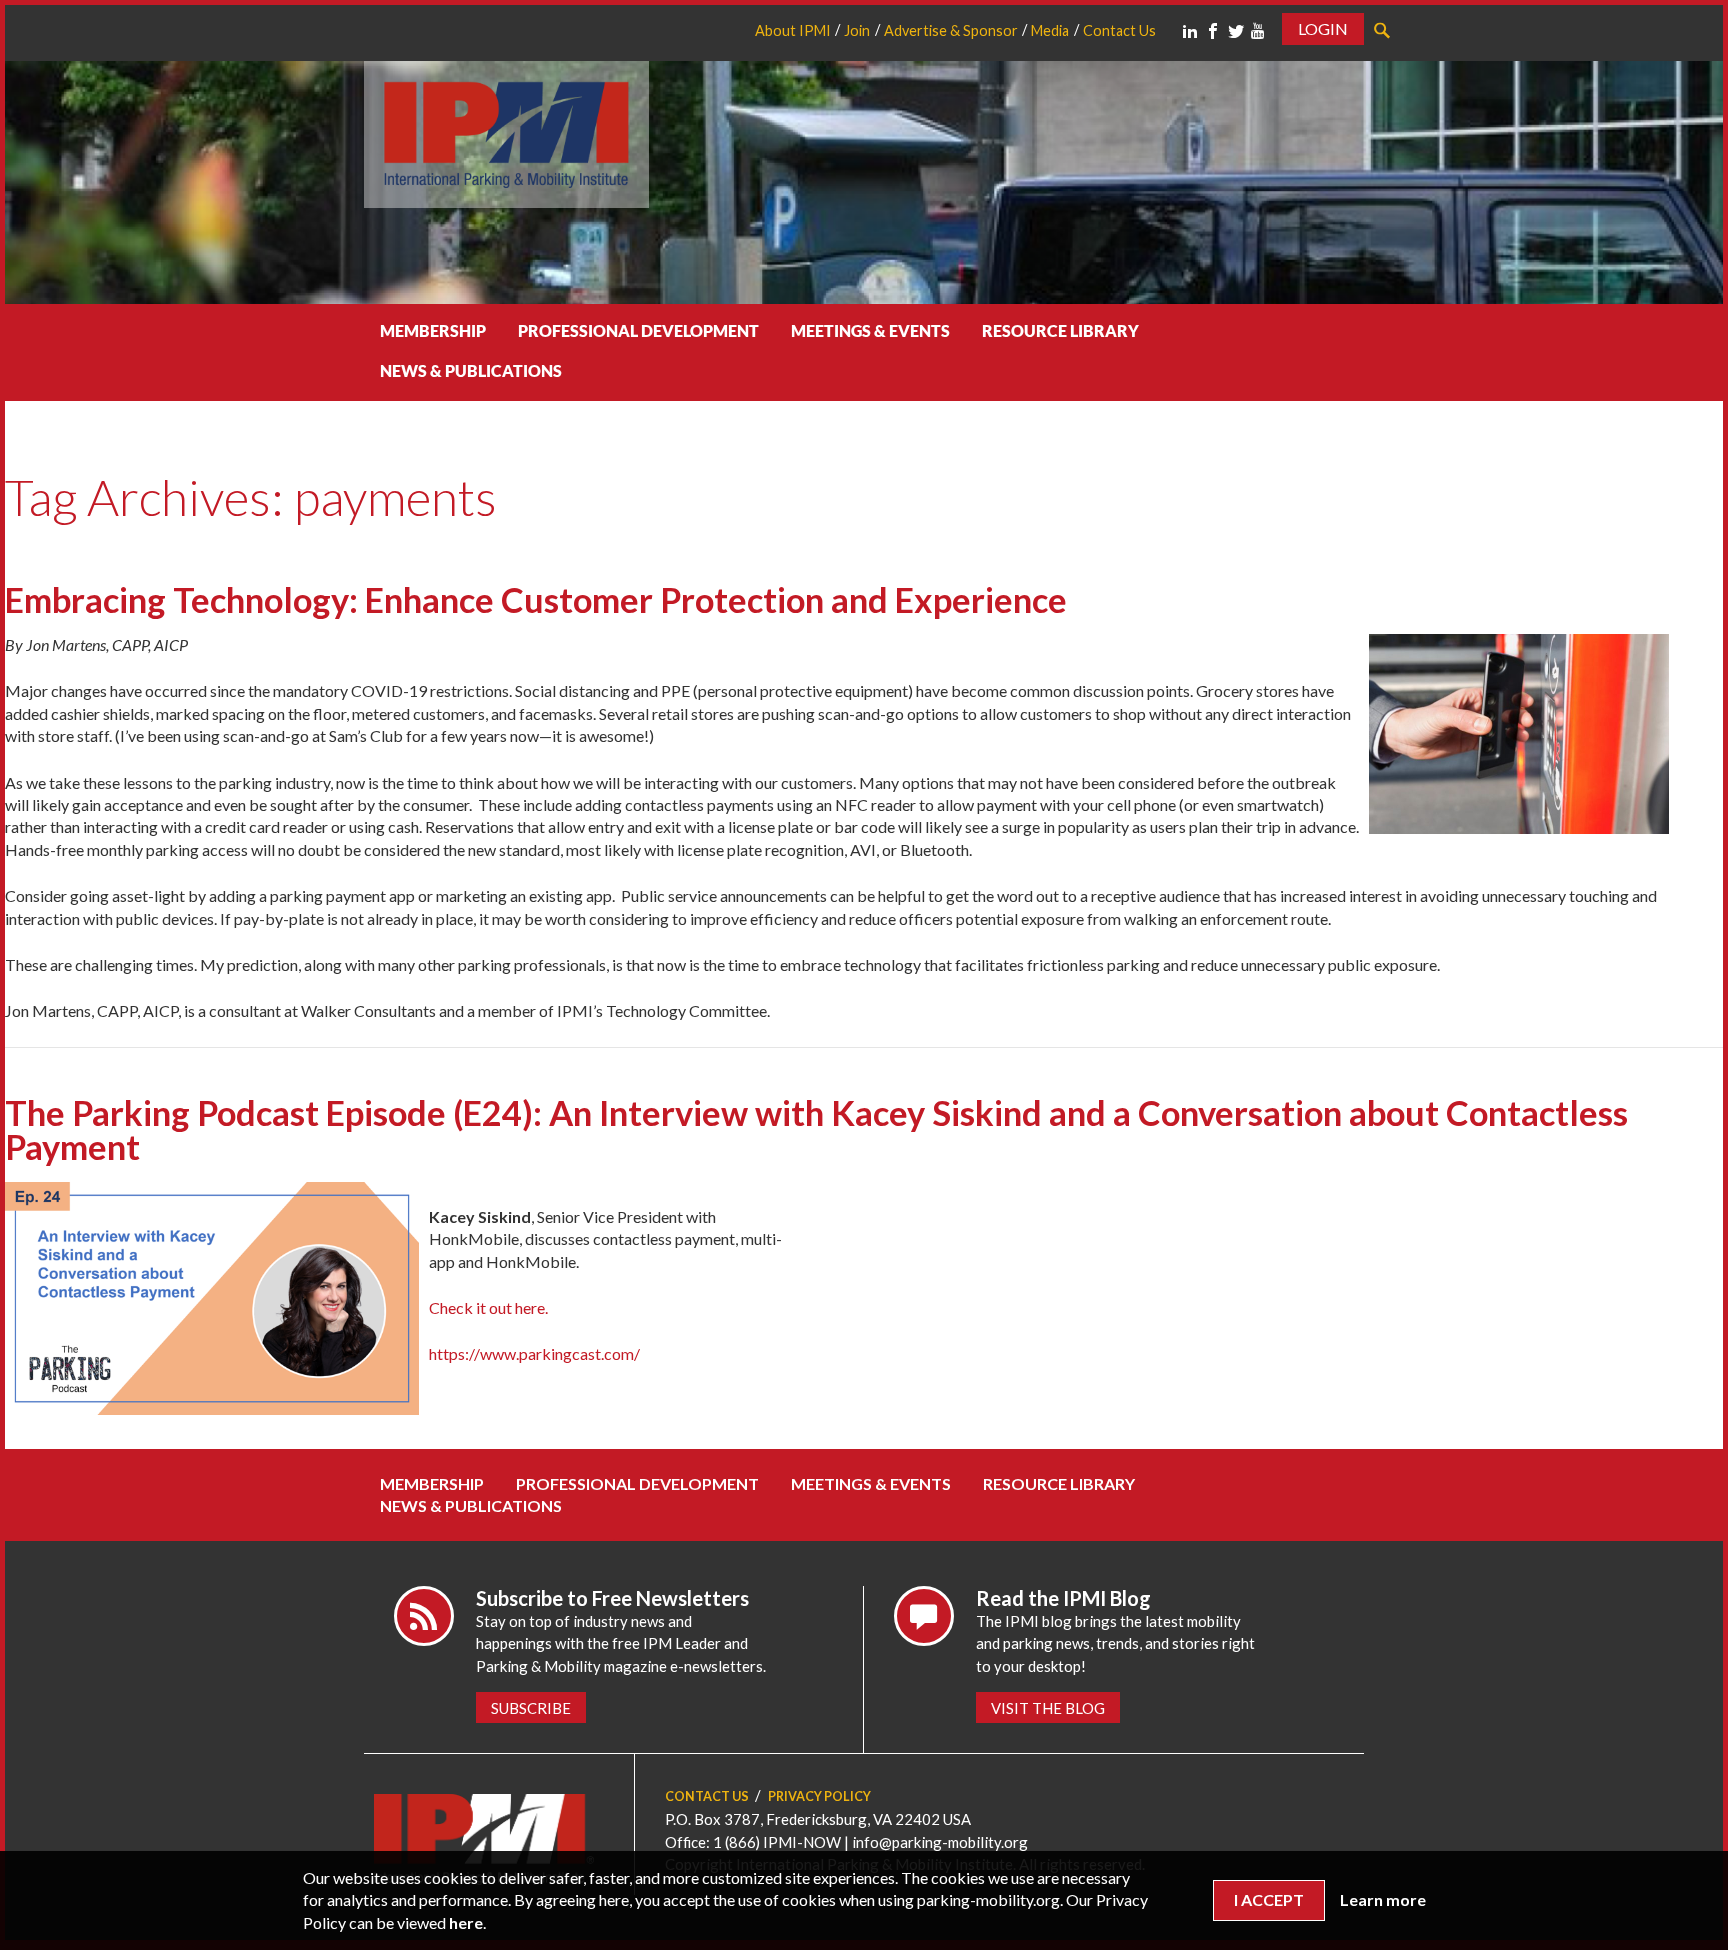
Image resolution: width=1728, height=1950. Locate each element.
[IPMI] (506, 131)
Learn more (1383, 1899)
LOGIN (1323, 28)
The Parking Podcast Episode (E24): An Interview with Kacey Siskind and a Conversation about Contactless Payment (816, 1129)
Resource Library (1060, 330)
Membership (433, 330)
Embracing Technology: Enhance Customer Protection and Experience (536, 599)
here (466, 1922)
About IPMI (793, 30)
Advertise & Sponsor (951, 30)
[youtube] (1258, 31)
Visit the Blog (1048, 1708)
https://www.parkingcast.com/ (534, 1353)
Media (1050, 30)
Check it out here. (488, 1307)
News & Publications (471, 370)
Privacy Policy (819, 1796)
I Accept (1269, 1899)
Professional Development (638, 330)
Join (857, 30)
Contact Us (1119, 30)
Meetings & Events (870, 330)
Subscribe (531, 1708)
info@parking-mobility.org (940, 1842)
